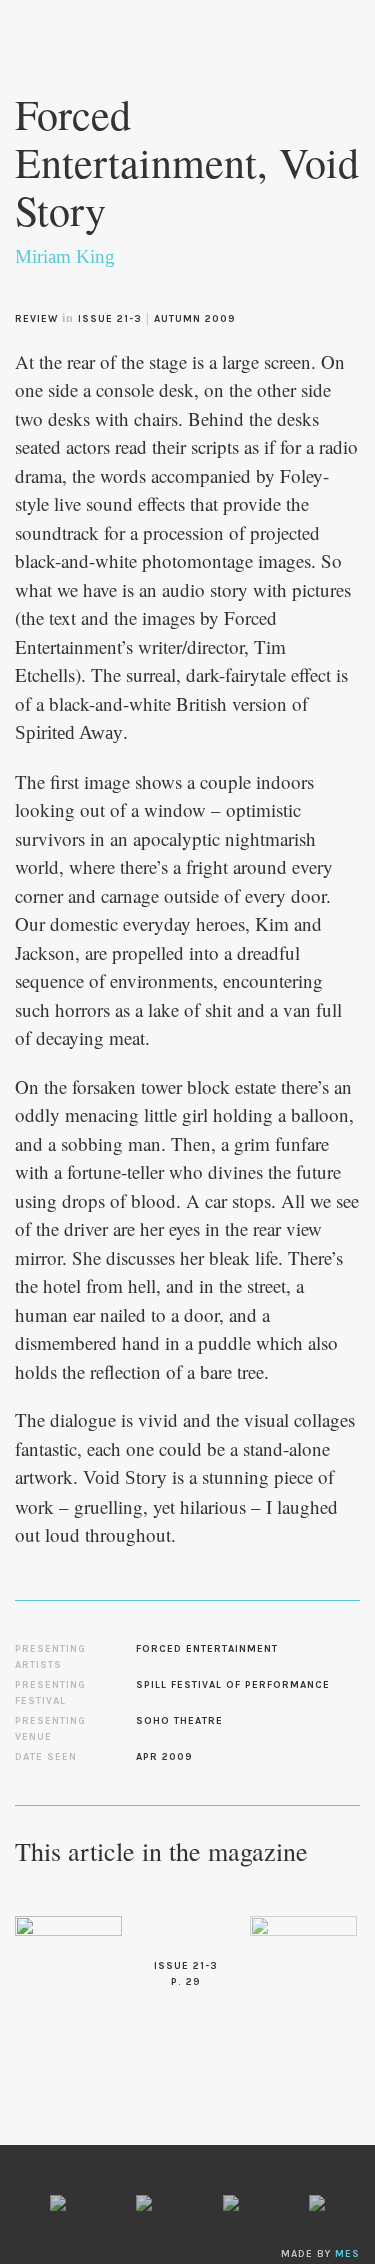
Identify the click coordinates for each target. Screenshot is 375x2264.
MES (347, 2254)
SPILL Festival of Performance (233, 1685)
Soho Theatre (179, 1721)
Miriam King (65, 256)
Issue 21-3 (110, 319)
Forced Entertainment (207, 1649)
